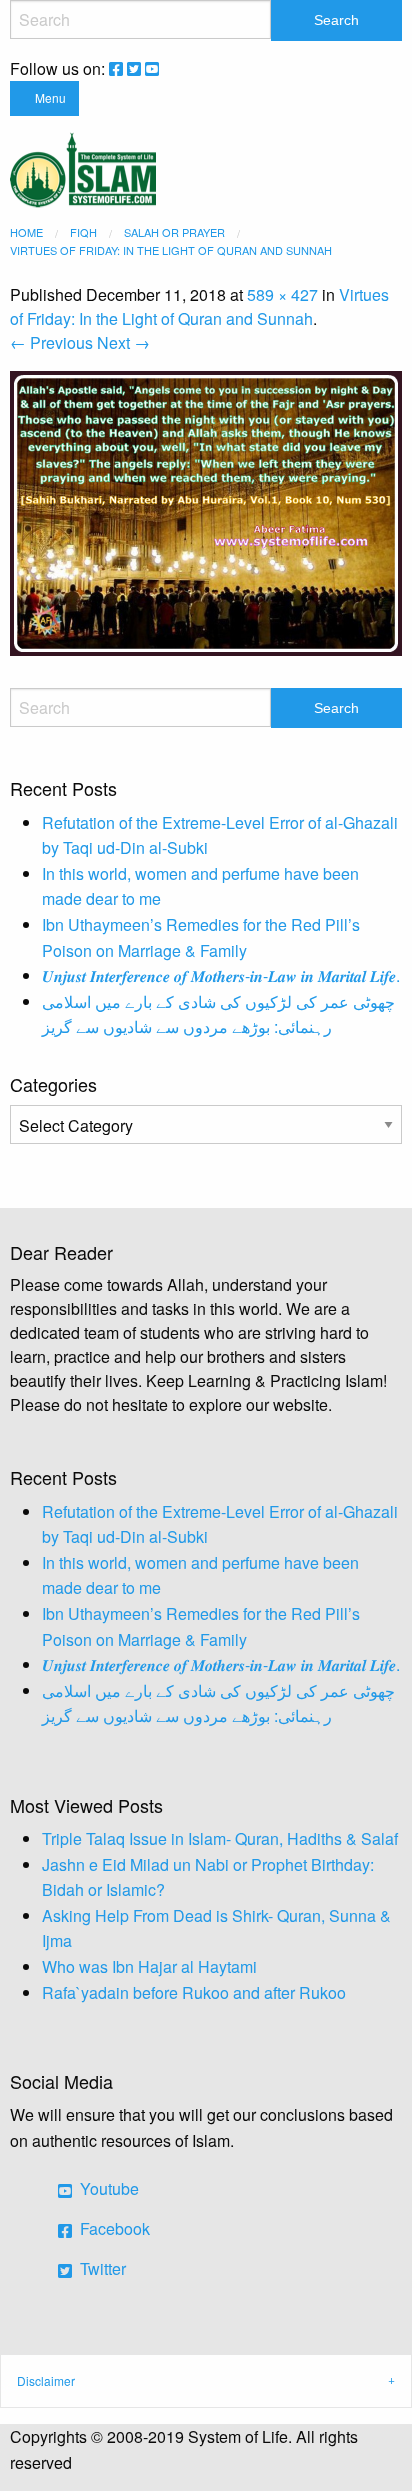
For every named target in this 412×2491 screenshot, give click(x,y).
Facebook (113, 2228)
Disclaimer (46, 2380)
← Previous (51, 342)
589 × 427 (282, 294)
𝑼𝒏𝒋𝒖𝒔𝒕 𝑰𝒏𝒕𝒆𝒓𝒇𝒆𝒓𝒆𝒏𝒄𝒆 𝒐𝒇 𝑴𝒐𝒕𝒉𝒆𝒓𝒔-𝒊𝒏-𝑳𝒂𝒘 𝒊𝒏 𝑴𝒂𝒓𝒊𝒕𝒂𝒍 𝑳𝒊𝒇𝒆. (221, 975)
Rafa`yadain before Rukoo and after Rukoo (194, 1992)
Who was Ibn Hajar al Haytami (149, 1966)
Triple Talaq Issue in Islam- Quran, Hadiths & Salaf (220, 1838)
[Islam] (83, 167)
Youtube (107, 2188)
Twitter (101, 2268)
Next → (123, 342)
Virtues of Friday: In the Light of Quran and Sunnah (199, 306)
